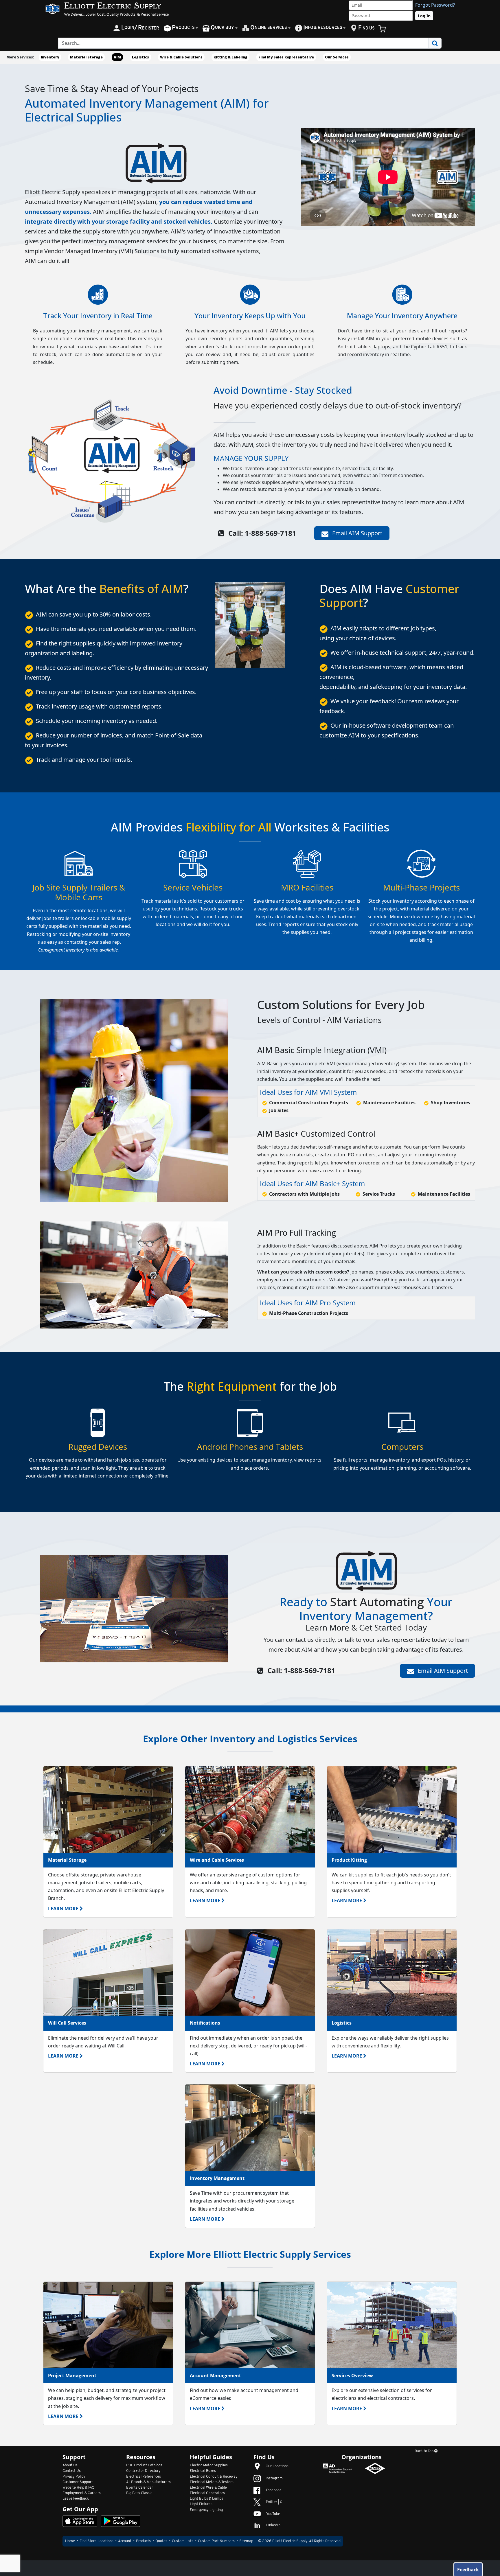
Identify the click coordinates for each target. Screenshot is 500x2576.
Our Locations (277, 2466)
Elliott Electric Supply (290, 2541)
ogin (140, 28)
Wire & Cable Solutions (181, 57)
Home (70, 2541)
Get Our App (80, 2509)
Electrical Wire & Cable (208, 2488)
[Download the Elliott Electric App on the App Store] (80, 2521)
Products (143, 2541)
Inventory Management (217, 2178)
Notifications (205, 2023)
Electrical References (144, 2477)
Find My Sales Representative (286, 57)
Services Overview (352, 2376)
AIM (117, 57)
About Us (70, 2465)
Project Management (72, 2376)
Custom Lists (183, 2541)
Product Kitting (349, 1860)
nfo (323, 28)
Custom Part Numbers (216, 2541)
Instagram (274, 2478)
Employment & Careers (82, 2493)
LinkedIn (273, 2525)
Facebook (274, 2490)
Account (125, 2541)
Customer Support (78, 2482)
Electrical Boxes (203, 2471)
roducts (183, 28)
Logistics (140, 57)
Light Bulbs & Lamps (206, 2499)
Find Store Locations (96, 2541)
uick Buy (222, 28)
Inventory (50, 57)
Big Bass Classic (139, 2493)
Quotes (161, 2541)
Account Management (215, 2376)
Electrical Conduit (214, 2477)
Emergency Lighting (206, 2510)
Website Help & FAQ (78, 2488)
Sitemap (246, 2541)
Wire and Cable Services (217, 1860)
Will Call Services (67, 2023)
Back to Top (424, 2451)
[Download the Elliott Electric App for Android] (121, 2521)
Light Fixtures (201, 2504)
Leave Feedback (76, 2499)
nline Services (269, 28)
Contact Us (72, 2471)
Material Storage (86, 57)
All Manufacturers (148, 2482)
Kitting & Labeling (230, 57)
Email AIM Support (356, 533)
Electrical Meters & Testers (212, 2482)
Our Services (337, 57)
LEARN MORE (63, 1909)
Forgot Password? (435, 5)
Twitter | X (274, 2502)
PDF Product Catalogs (144, 2465)
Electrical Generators (207, 2493)
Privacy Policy (74, 2477)
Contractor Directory (143, 2471)
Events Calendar (140, 2488)
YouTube (273, 2514)
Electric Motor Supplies (209, 2465)
